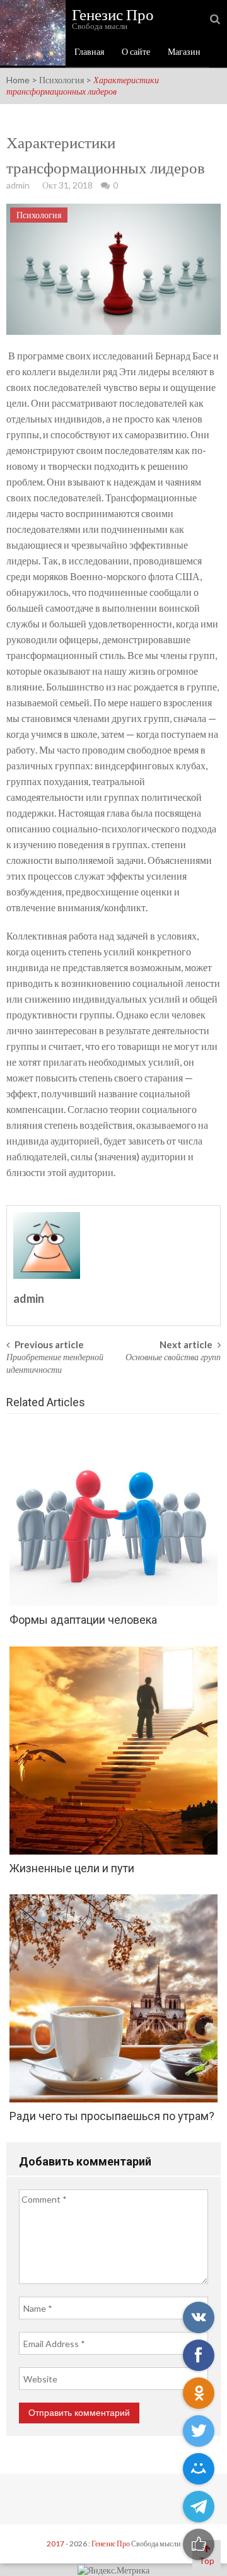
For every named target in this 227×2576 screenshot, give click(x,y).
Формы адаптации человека (83, 1620)
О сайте (136, 51)
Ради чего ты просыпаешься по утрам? (112, 2116)
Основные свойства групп (173, 1357)
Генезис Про (111, 2544)
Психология (61, 80)
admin (18, 185)
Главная (89, 51)
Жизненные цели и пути (72, 1868)
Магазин (184, 51)
